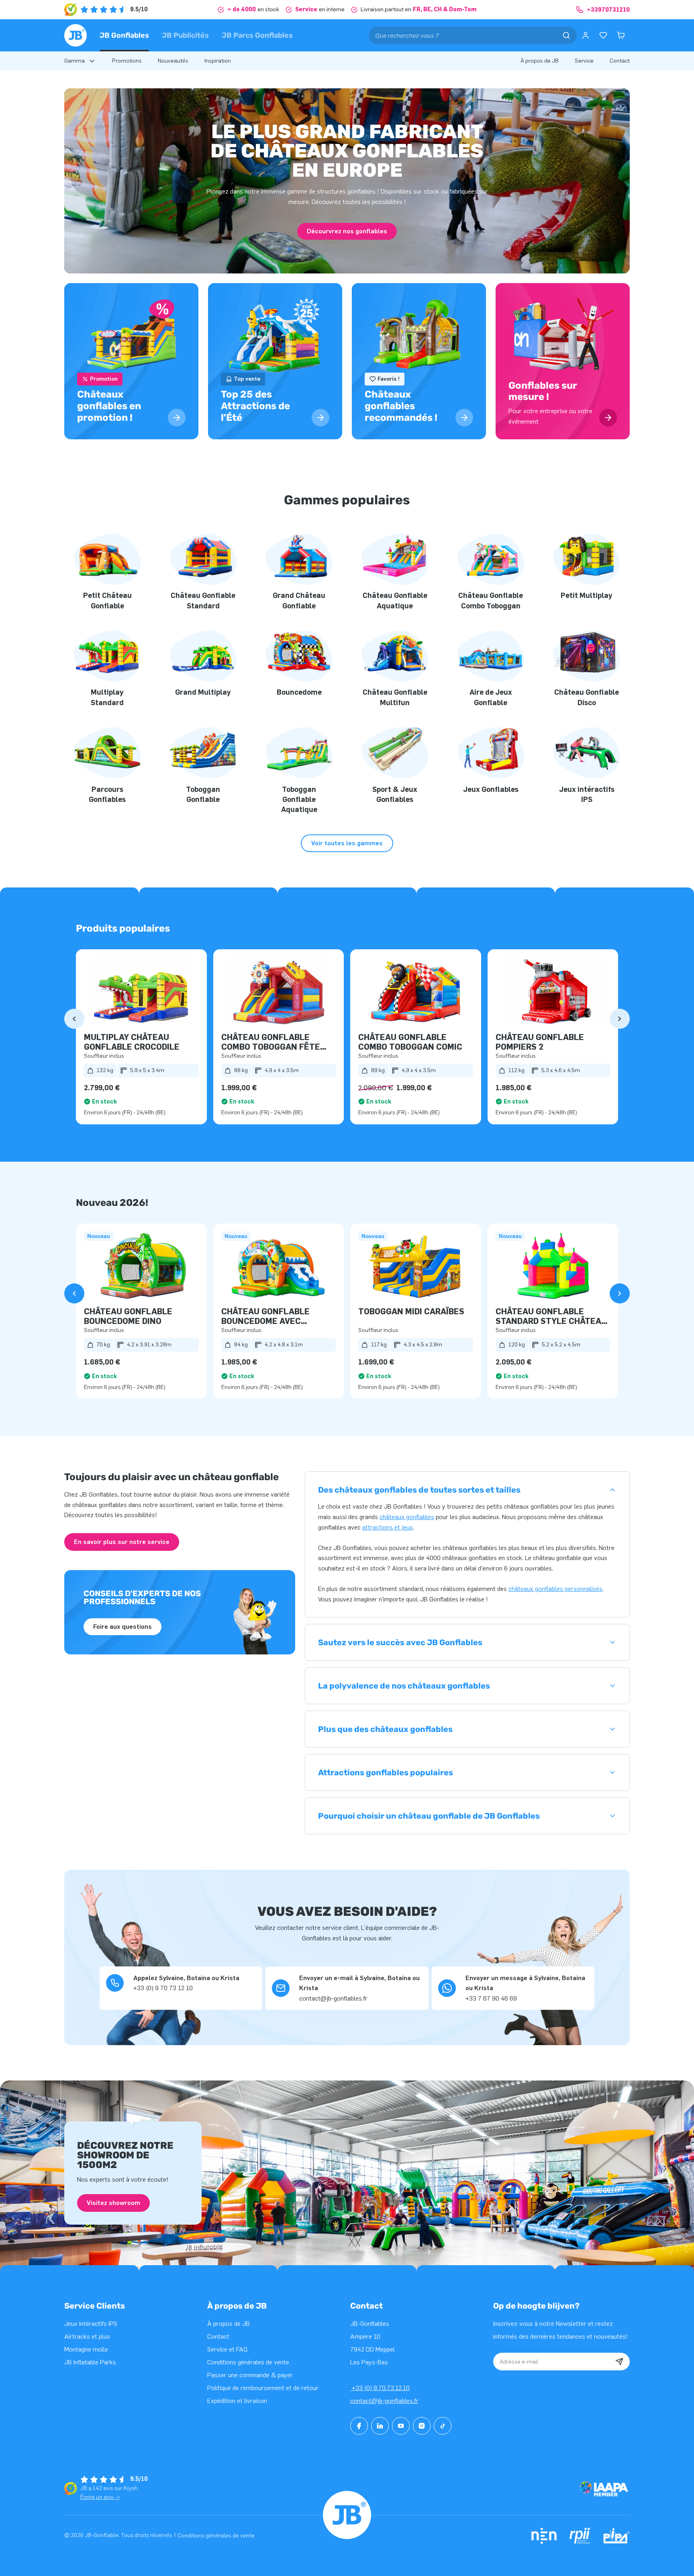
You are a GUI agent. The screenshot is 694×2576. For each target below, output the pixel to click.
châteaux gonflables (407, 1517)
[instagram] (422, 2426)
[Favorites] (603, 35)
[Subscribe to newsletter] (619, 2362)
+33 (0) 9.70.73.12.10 (380, 2388)
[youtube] (401, 2426)
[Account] (586, 35)
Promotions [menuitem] (127, 61)
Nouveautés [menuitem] (173, 61)
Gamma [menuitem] (75, 61)
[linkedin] (380, 2426)
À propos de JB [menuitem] (540, 61)
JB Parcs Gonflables (257, 35)
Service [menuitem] (584, 61)
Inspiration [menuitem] (218, 61)
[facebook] (359, 2426)
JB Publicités (185, 35)
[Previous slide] (74, 1019)
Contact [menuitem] (620, 61)
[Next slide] (620, 1019)
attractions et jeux (388, 1527)
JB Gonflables (124, 35)
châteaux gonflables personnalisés (555, 1589)
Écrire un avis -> (100, 2497)
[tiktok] (443, 2426)
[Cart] (621, 35)
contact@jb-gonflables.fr (384, 2401)
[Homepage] (76, 35)
